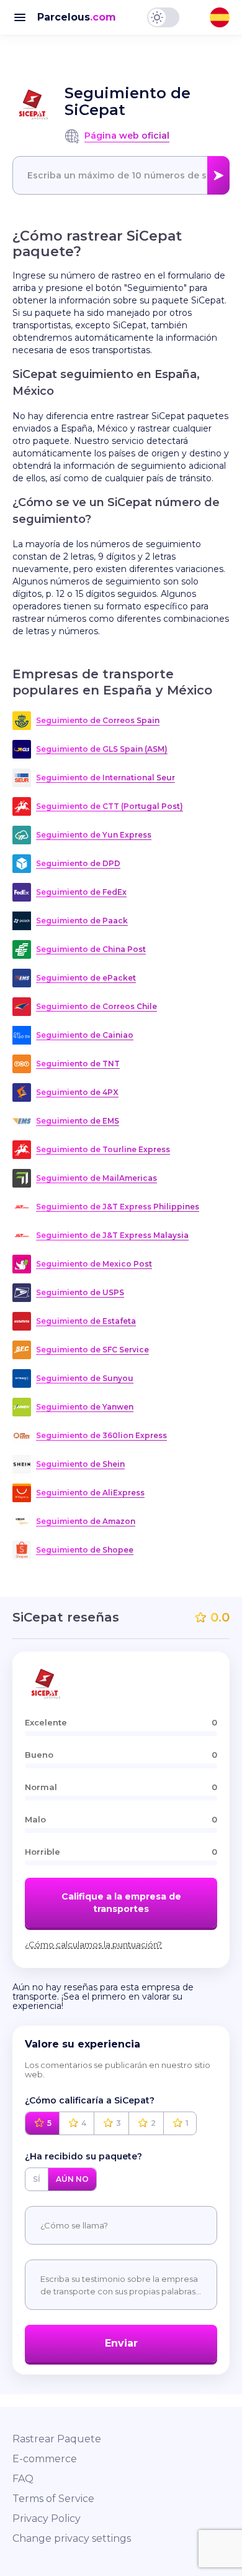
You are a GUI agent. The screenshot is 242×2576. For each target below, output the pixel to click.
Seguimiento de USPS (80, 1292)
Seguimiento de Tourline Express (103, 1149)
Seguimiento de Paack (82, 921)
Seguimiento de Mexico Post (94, 1264)
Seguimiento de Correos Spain (98, 720)
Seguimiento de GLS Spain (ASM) (102, 749)
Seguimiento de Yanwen (85, 1407)
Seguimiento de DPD (78, 863)
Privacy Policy (47, 2518)
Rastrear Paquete (57, 2439)
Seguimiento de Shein (80, 1464)
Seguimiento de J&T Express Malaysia (112, 1235)
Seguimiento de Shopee (85, 1550)
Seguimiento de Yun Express (94, 835)
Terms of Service (53, 2499)
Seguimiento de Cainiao (85, 1035)
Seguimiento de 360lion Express (101, 1435)
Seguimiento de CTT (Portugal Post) (110, 806)
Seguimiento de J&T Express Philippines (118, 1207)
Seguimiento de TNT (78, 1064)
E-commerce (45, 2459)
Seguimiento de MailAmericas (96, 1178)
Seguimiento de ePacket (86, 978)
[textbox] (121, 175)
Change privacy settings (72, 2538)
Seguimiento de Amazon (86, 1521)
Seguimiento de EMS (78, 1121)
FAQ (23, 2479)
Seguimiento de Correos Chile (96, 1006)
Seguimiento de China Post (91, 949)
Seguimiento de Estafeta (86, 1321)
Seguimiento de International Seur (105, 778)
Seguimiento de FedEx (81, 892)
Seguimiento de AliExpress (90, 1493)
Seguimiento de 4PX (77, 1092)
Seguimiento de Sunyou (85, 1378)
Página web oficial (127, 136)
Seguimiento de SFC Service (92, 1350)
